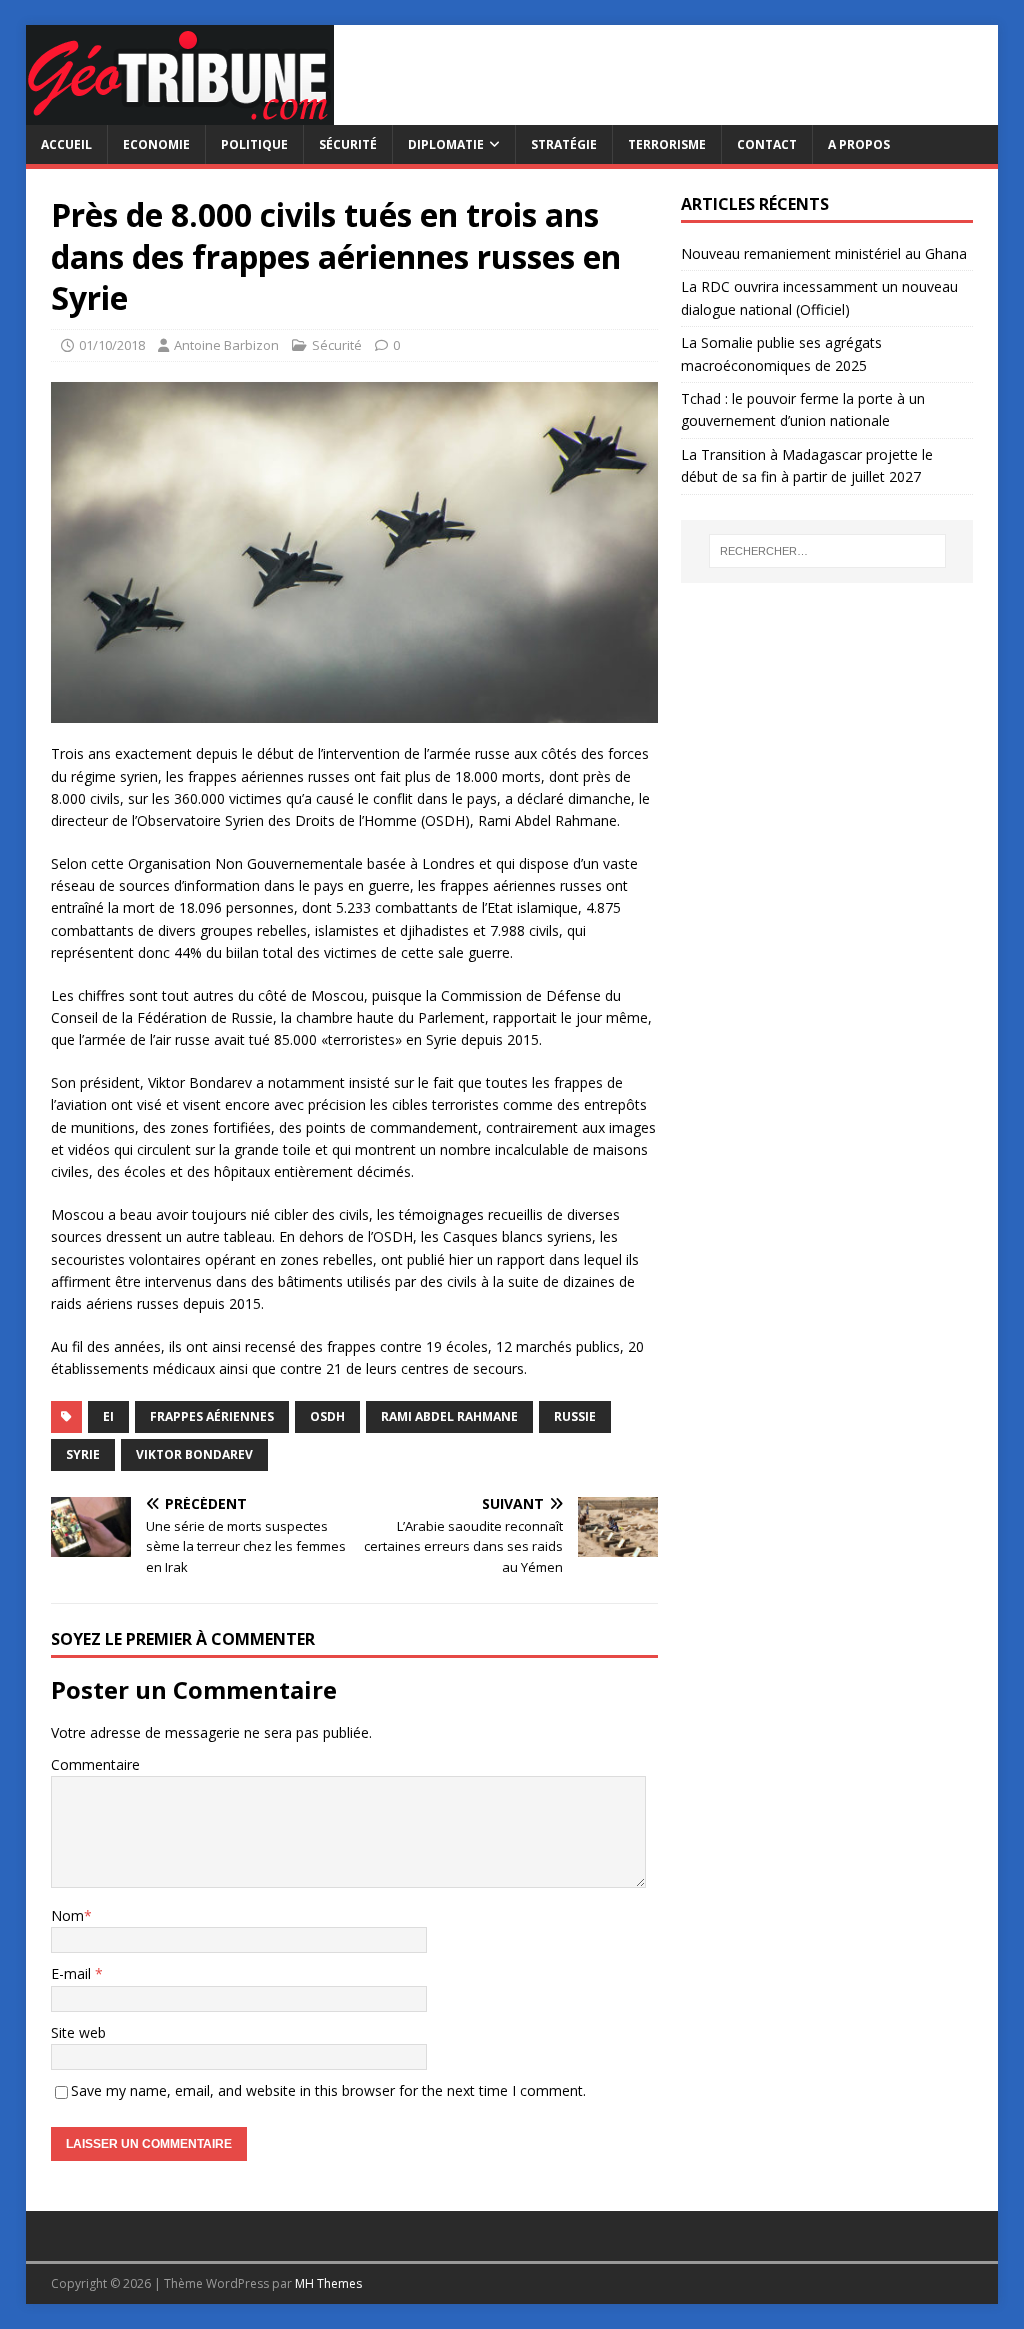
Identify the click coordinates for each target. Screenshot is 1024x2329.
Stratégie (564, 144)
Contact (767, 144)
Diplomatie (446, 144)
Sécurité (348, 144)
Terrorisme (667, 144)
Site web (78, 2032)
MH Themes (328, 2283)
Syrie (83, 1454)
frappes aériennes (212, 1416)
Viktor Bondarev (194, 1454)
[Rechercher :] (827, 551)
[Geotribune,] (180, 113)
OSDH (327, 1416)
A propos (859, 144)
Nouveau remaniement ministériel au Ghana (826, 253)
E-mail (73, 1973)
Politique (254, 144)
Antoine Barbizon (226, 345)
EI (108, 1416)
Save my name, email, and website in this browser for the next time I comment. (328, 2090)
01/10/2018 (112, 345)
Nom (67, 1915)
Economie (156, 144)
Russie (575, 1416)
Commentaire (95, 1764)
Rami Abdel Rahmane (449, 1416)
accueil (66, 144)
